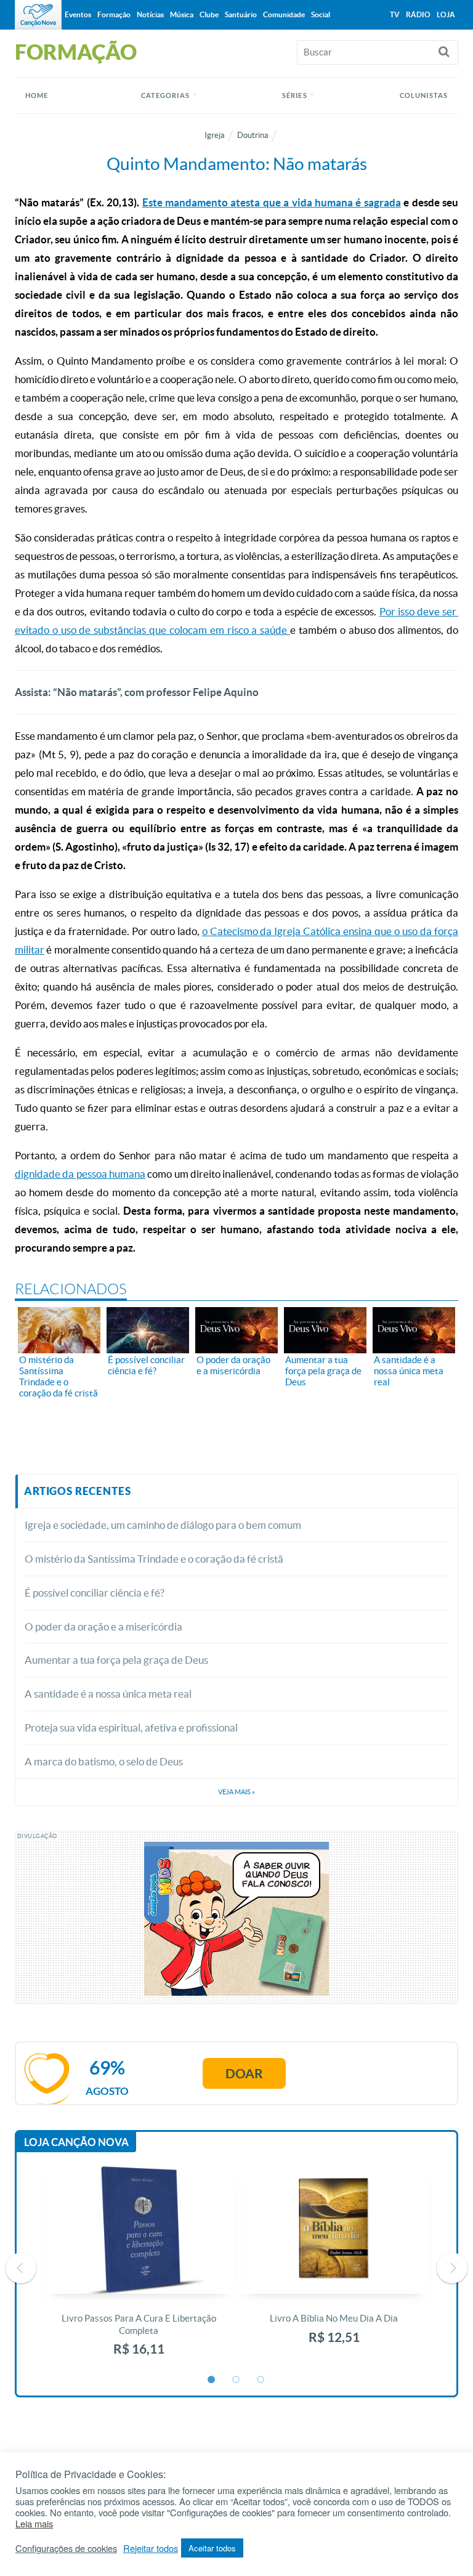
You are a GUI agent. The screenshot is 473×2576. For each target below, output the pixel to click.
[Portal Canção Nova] (38, 15)
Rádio (418, 14)
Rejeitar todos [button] (151, 2548)
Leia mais (34, 2524)
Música (182, 14)
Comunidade (284, 14)
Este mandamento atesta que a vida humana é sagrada (272, 202)
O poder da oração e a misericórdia (103, 1626)
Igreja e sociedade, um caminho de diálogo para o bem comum (163, 1525)
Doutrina (253, 135)
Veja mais (236, 1792)
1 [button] (212, 2380)
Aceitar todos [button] (212, 2548)
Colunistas (424, 95)
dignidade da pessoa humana (80, 1174)
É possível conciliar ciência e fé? (95, 1593)
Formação (114, 14)
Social (321, 14)
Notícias (150, 14)
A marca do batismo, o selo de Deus (104, 1761)
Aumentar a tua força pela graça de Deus (116, 1660)
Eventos (78, 14)
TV (395, 14)
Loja (446, 14)
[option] (139, 2268)
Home (37, 95)
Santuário (241, 14)
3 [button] (261, 2380)
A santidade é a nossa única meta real (108, 1694)
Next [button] (452, 2268)
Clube (209, 14)
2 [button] (236, 2380)
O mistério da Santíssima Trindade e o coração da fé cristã (154, 1559)
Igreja (215, 135)
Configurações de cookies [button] (66, 2548)
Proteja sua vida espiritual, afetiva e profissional (131, 1727)
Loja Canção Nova (76, 2142)
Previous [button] (21, 2268)
